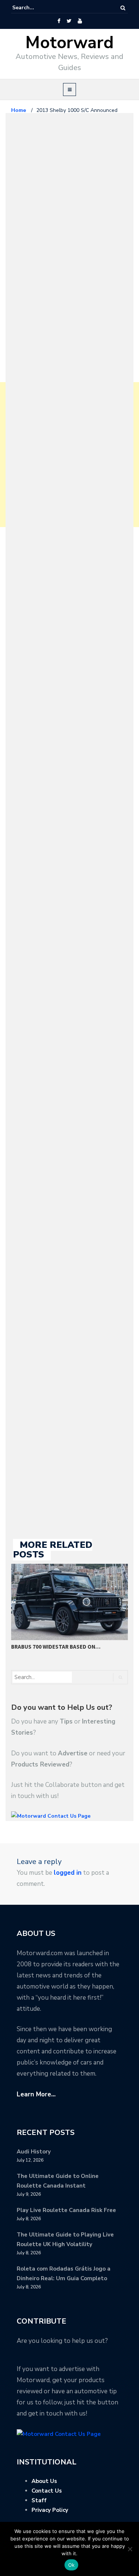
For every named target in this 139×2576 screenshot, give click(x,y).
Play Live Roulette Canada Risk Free (66, 2210)
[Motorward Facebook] (59, 21)
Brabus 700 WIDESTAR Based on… (56, 1647)
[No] (130, 2549)
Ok (72, 2565)
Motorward (69, 43)
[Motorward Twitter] (69, 21)
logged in (68, 1873)
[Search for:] (35, 8)
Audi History (34, 2152)
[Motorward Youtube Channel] (80, 21)
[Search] (123, 8)
